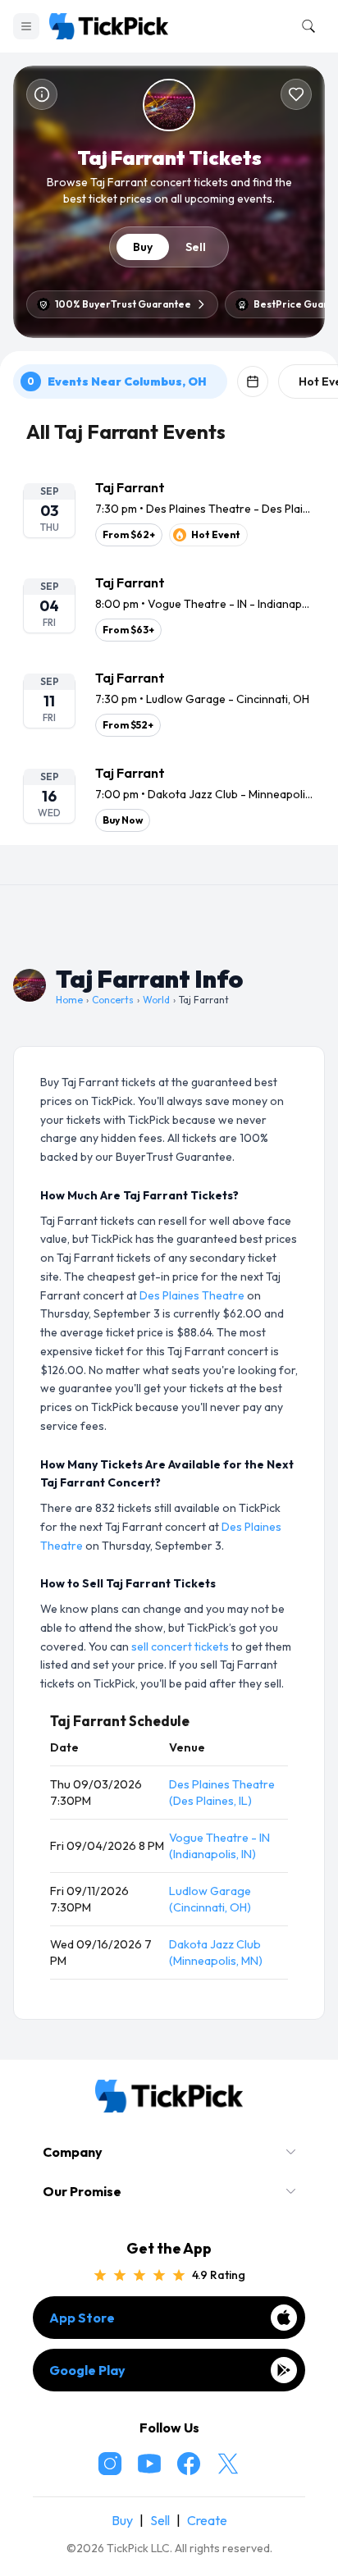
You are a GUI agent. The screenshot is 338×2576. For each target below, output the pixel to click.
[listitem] (169, 512)
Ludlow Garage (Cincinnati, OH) (210, 1899)
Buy (143, 247)
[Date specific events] (253, 381)
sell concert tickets (180, 1647)
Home (69, 1000)
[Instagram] (110, 2464)
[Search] (305, 26)
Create (207, 2520)
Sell (196, 247)
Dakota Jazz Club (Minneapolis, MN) (216, 1953)
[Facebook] (189, 2464)
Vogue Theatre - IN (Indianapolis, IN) (219, 1846)
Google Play (87, 2370)
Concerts (113, 1000)
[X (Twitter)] (228, 2464)
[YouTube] (149, 2464)
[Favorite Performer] (296, 94)
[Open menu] (26, 26)
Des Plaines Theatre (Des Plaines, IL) (222, 1793)
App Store (82, 2318)
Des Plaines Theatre (192, 1295)
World (156, 1000)
